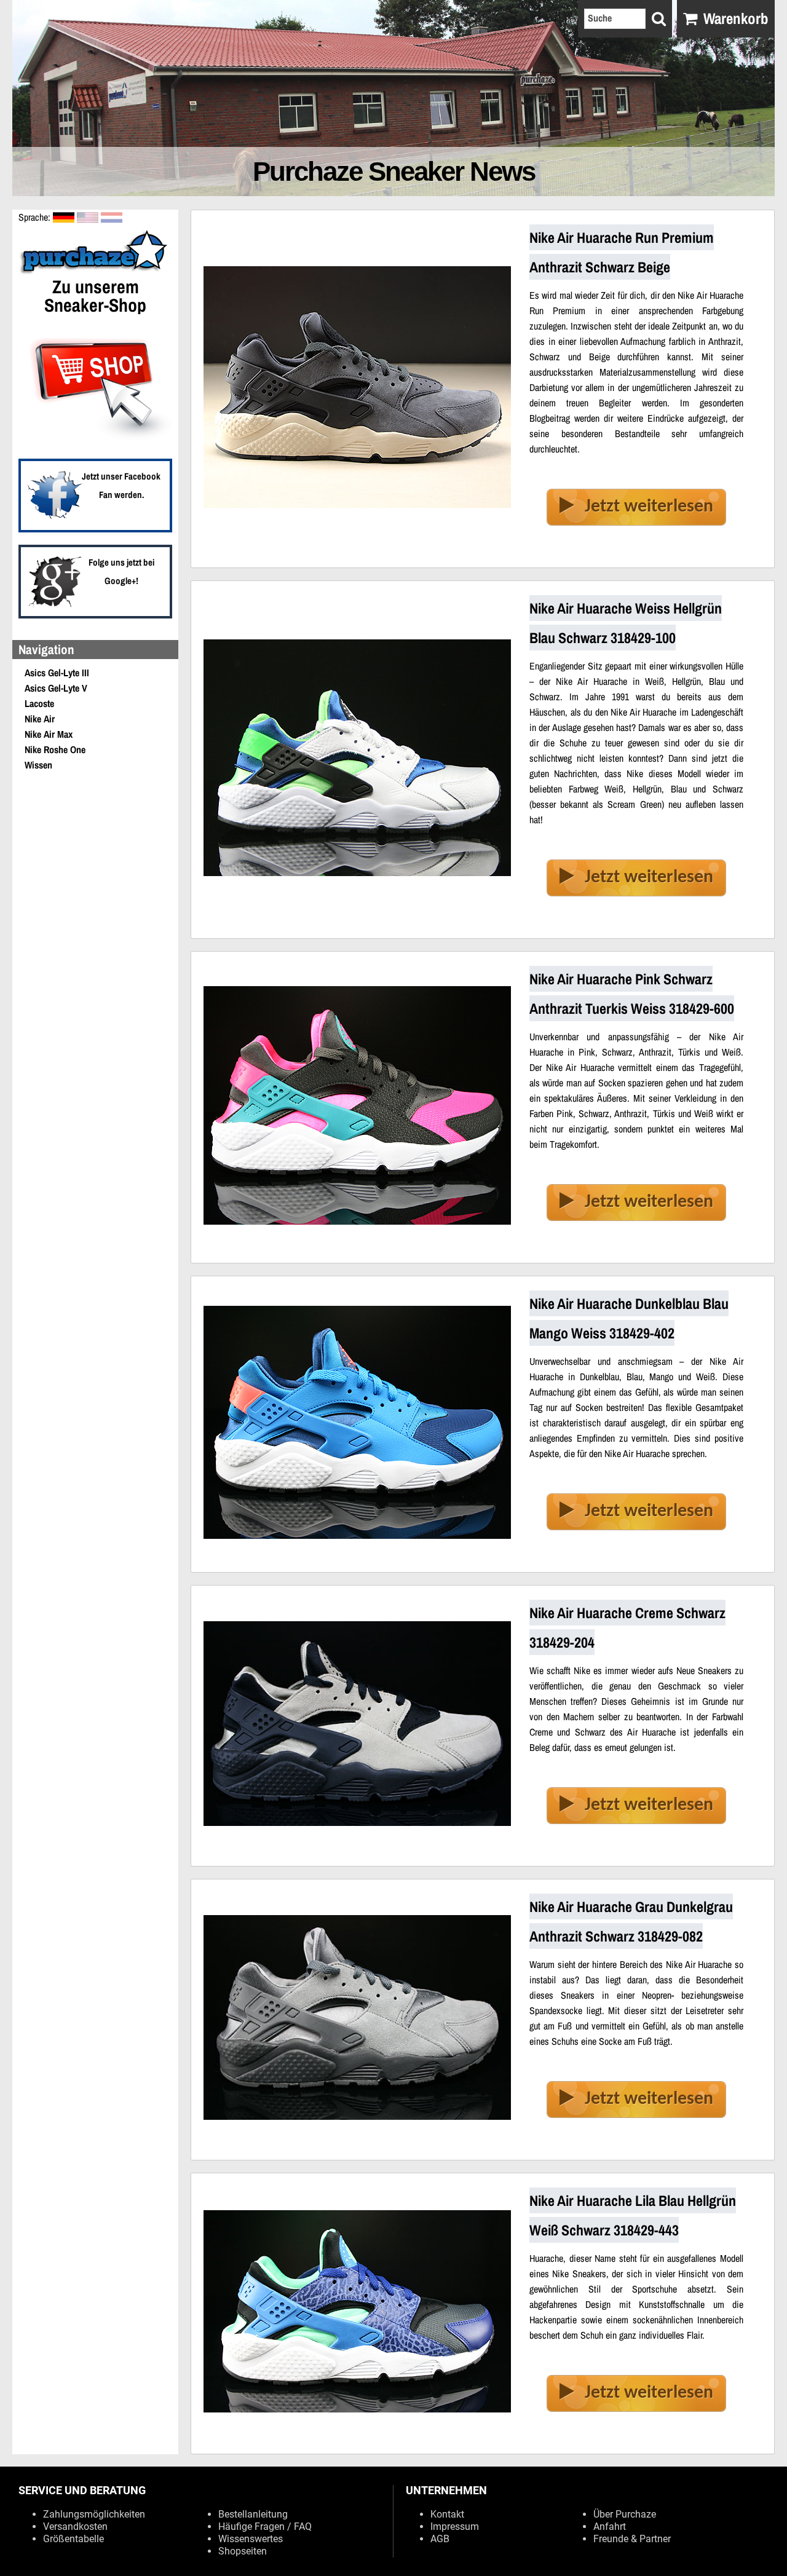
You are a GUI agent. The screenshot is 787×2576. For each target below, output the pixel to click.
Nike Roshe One (55, 749)
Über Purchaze (625, 2514)
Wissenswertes (251, 2539)
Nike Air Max (49, 734)
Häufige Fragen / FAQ (265, 2527)
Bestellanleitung (253, 2514)
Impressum (455, 2527)
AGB (440, 2539)
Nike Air (40, 719)
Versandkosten (75, 2527)
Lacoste (39, 703)
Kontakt (447, 2514)
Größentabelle (73, 2539)
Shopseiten (243, 2551)
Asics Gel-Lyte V (56, 688)
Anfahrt (610, 2527)
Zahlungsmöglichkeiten (94, 2514)
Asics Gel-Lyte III (57, 673)
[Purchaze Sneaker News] (95, 272)
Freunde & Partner (632, 2539)
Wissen (38, 765)
